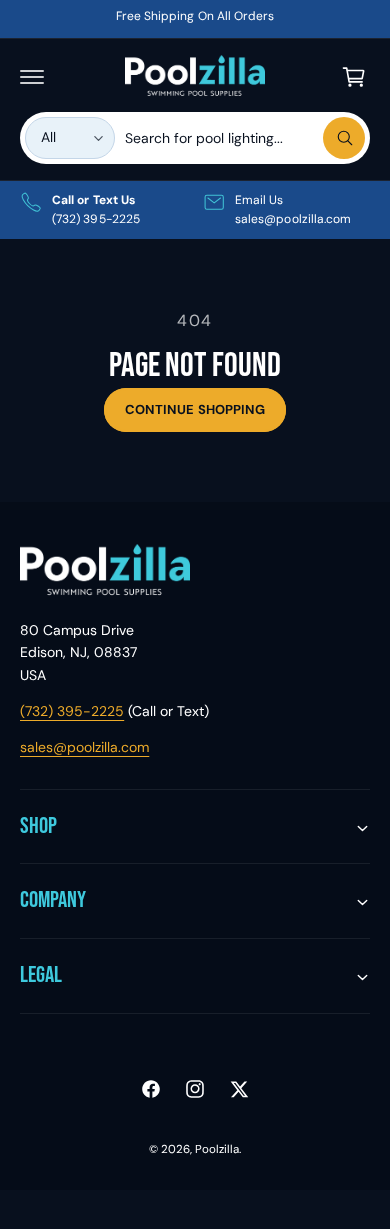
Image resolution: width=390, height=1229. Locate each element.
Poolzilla (217, 1149)
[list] (195, 210)
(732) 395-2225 (72, 711)
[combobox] (245, 138)
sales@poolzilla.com (84, 747)
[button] (32, 77)
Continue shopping (195, 409)
